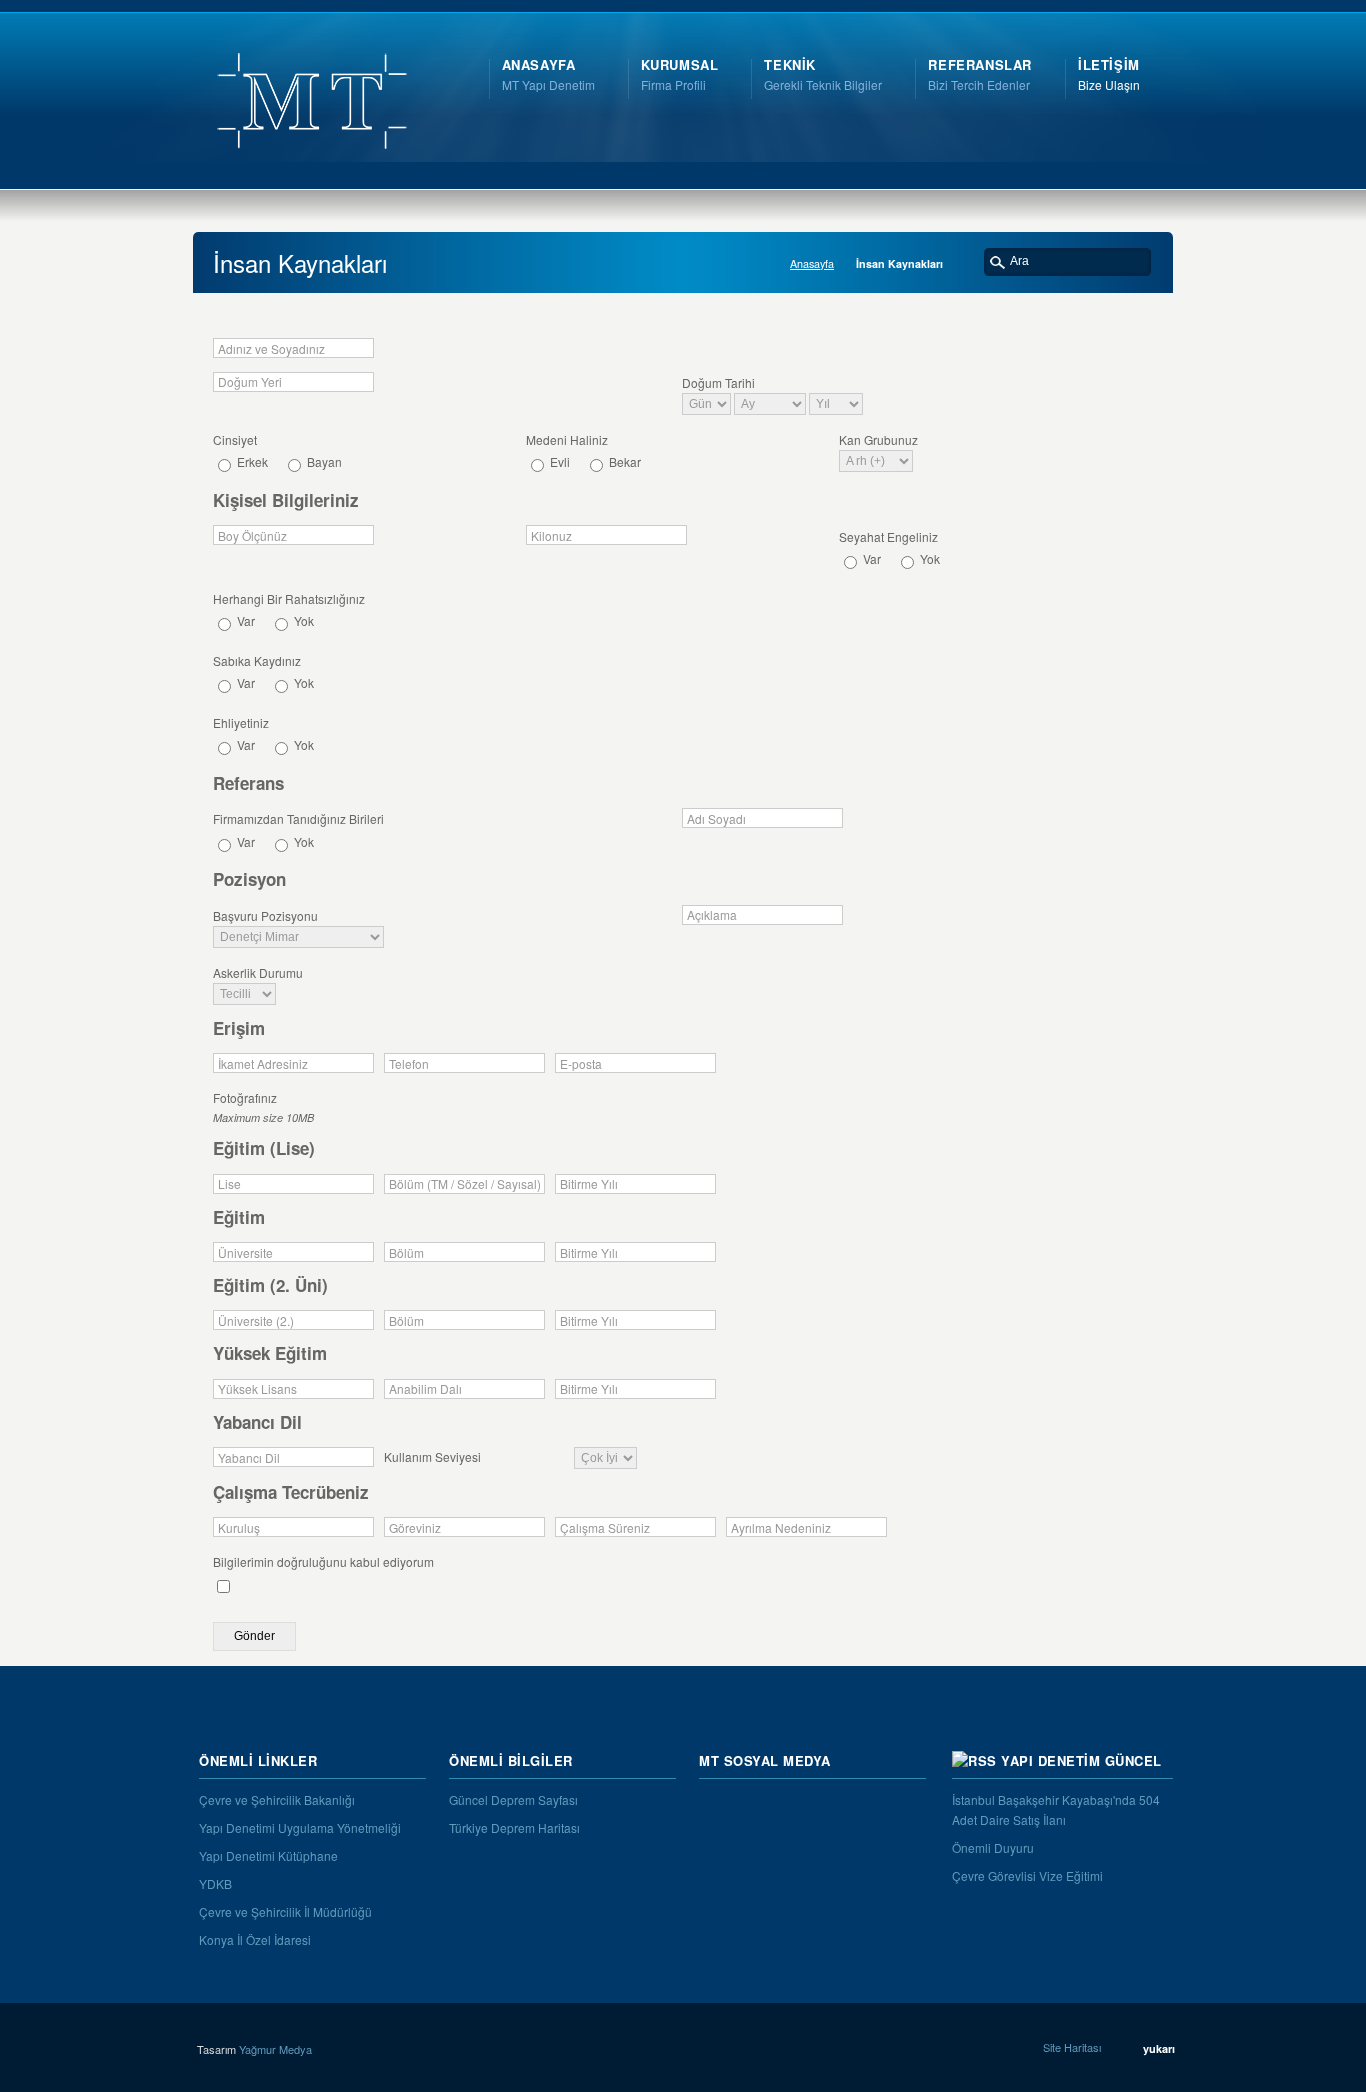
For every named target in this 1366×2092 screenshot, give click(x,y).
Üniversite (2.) (256, 1321)
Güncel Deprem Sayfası (513, 1799)
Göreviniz (415, 1528)
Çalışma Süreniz (605, 1528)
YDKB (215, 1883)
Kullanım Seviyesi (432, 1456)
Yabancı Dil (249, 1458)
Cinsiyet (235, 439)
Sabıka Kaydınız (257, 660)
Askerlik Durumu (258, 972)
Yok (928, 558)
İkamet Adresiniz (263, 1064)
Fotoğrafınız (245, 1097)
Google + (891, 1806)
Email (847, 1806)
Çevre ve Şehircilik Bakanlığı (277, 1799)
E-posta (581, 1064)
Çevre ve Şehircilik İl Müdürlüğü (285, 1911)
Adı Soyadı (716, 819)
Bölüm (406, 1253)
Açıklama (712, 915)
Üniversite (245, 1253)
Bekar (623, 461)
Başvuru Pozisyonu (265, 915)
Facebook (803, 1806)
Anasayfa (812, 263)
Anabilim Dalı (425, 1389)
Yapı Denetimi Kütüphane (268, 1855)
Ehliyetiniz (241, 722)
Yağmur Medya (275, 2049)
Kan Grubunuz (878, 439)
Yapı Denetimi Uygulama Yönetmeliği (300, 1827)
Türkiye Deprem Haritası (514, 1827)
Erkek (251, 461)
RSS (715, 1806)
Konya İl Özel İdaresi (255, 1939)
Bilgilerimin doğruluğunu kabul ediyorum (323, 1561)
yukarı (1159, 2048)
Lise (229, 1184)
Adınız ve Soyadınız (271, 349)
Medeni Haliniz (567, 439)
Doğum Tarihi (718, 382)
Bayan (323, 461)
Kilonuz (551, 536)
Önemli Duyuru (993, 1847)
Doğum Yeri (250, 382)
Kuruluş (239, 1528)
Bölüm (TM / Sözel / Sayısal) (465, 1184)
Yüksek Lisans (257, 1389)
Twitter (759, 1806)
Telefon (409, 1064)
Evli (558, 461)
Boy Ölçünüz (252, 536)
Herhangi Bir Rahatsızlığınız (289, 598)
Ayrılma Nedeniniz (781, 1528)
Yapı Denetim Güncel (1081, 1760)
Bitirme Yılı (589, 1184)
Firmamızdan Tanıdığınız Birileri (298, 818)
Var (870, 558)
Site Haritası (1072, 2047)
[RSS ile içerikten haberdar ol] (974, 1760)
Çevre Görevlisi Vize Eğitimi (1027, 1875)
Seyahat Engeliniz (888, 536)
